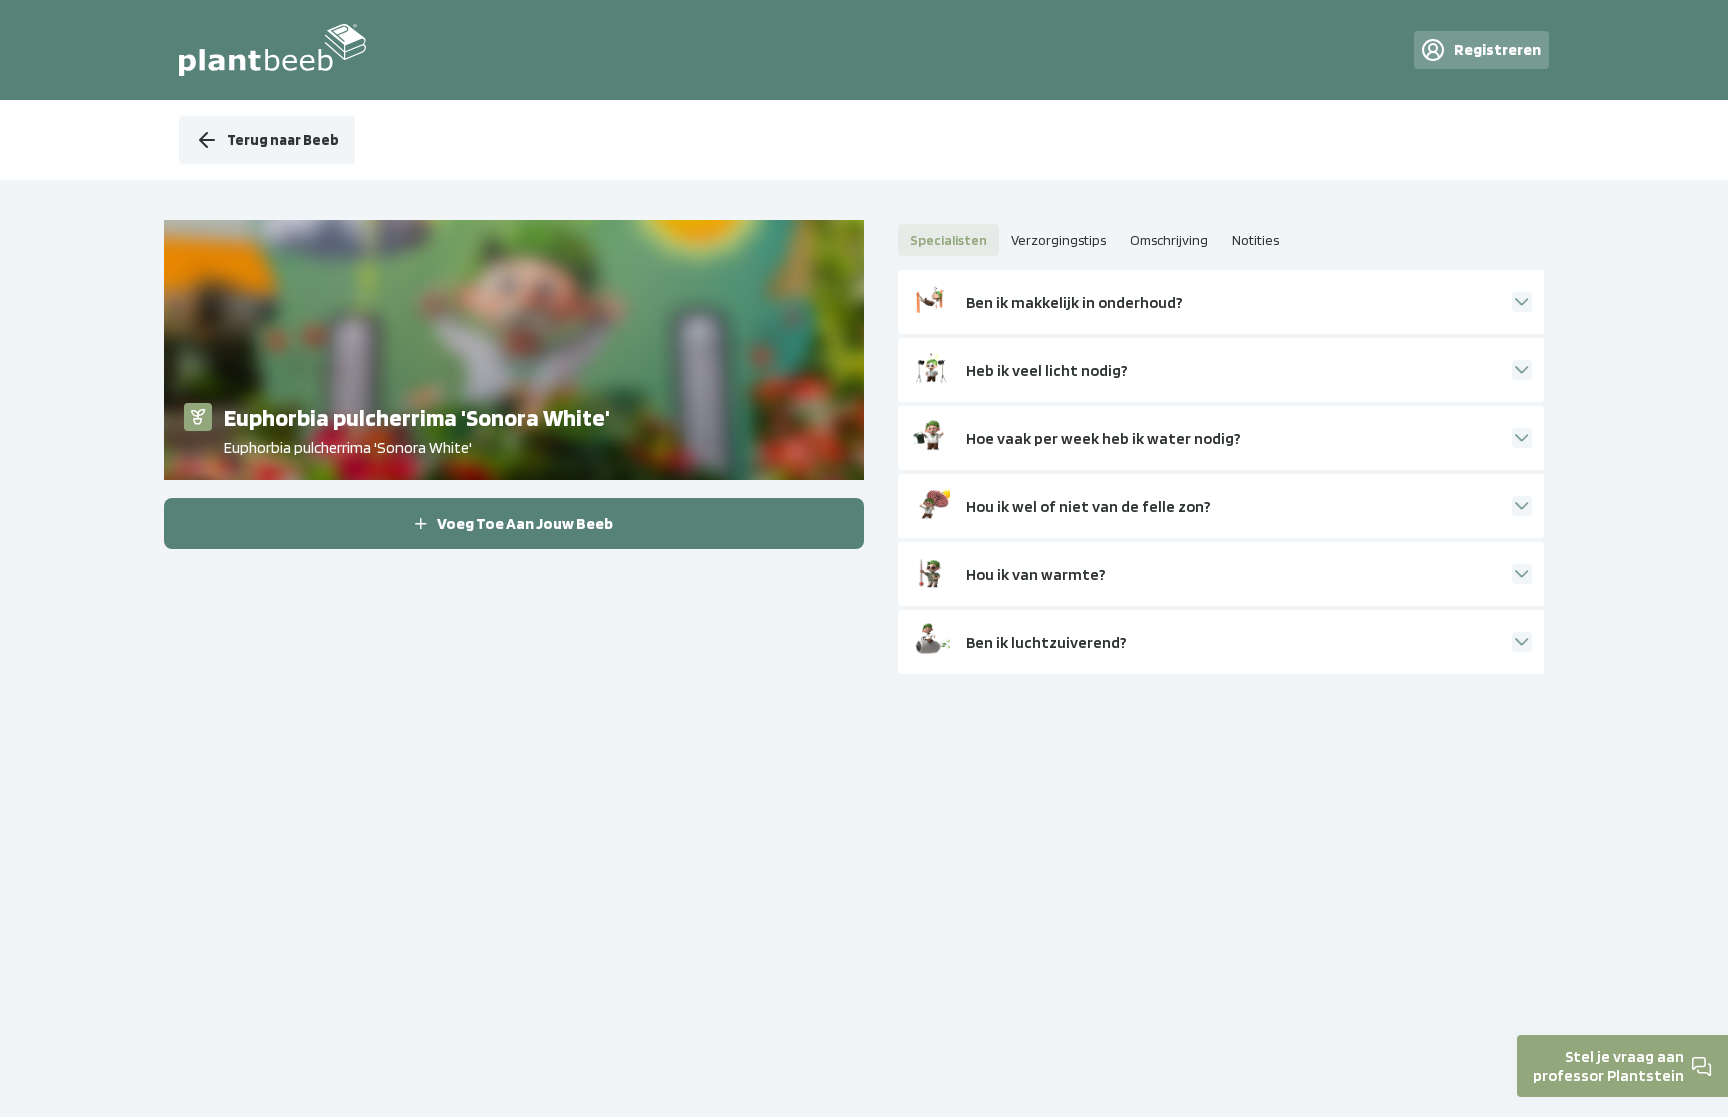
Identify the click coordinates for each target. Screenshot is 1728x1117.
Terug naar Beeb (283, 140)
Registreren (1497, 49)
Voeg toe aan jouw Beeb (525, 523)
